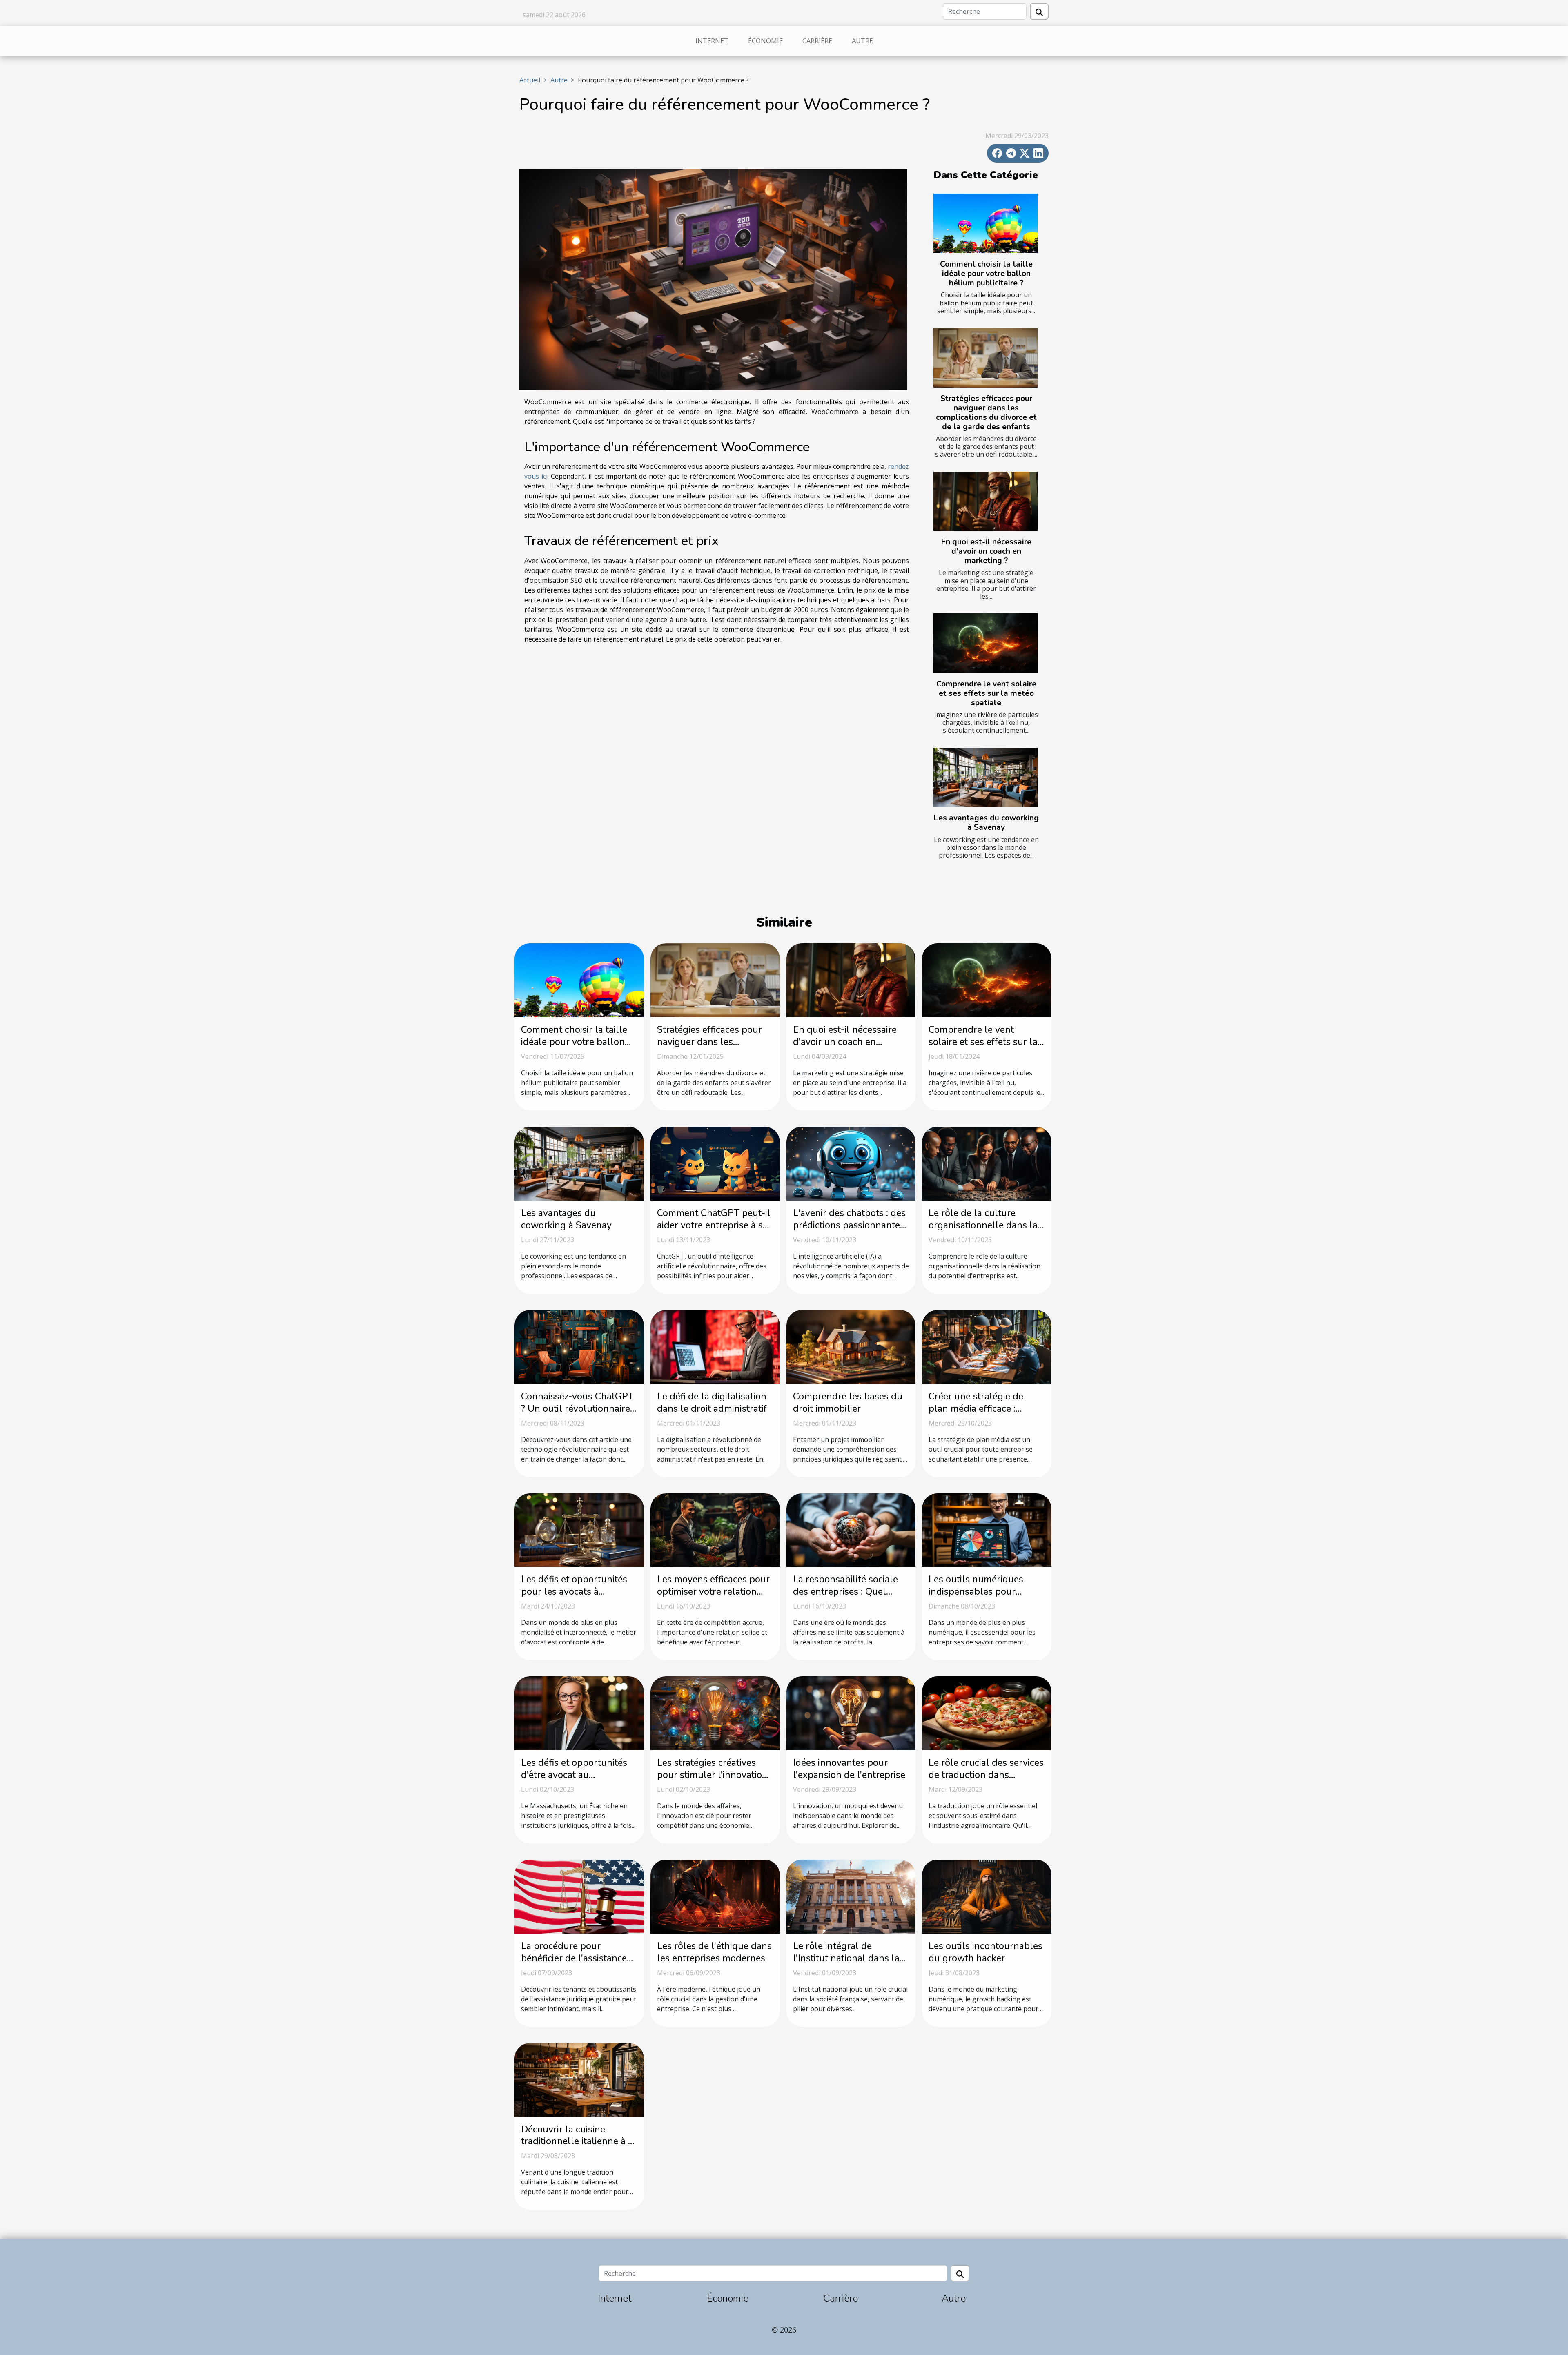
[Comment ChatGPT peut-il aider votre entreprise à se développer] (715, 1163)
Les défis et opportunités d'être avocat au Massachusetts (574, 1775)
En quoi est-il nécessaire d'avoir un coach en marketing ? (986, 551)
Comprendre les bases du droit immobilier (848, 1403)
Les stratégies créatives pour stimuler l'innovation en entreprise (712, 1775)
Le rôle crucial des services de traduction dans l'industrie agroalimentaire (986, 1775)
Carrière (817, 41)
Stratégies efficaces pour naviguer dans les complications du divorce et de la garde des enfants (986, 413)
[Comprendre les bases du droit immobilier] (851, 1346)
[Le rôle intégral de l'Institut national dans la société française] (851, 1896)
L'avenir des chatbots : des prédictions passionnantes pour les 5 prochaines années (849, 1231)
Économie (765, 41)
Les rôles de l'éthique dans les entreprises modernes (714, 1952)
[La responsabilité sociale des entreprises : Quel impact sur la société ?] (851, 1529)
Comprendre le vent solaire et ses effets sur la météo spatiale (986, 693)
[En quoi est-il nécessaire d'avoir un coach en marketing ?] (986, 501)
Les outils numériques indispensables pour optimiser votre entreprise (983, 1592)
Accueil (530, 80)
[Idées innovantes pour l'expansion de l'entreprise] (851, 1713)
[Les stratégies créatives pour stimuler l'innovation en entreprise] (715, 1713)
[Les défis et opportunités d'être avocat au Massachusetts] (579, 1713)
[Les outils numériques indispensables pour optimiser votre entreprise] (987, 1529)
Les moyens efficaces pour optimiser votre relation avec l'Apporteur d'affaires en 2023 (714, 1598)
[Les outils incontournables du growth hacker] (987, 1896)
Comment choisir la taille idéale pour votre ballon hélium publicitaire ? (986, 274)
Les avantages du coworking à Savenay (986, 823)
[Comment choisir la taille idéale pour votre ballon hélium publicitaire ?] (986, 223)
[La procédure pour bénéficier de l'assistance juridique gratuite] (579, 1896)
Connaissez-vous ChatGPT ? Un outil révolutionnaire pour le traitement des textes (577, 1415)
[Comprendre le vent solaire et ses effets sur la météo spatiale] (986, 643)
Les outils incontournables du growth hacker (986, 1952)
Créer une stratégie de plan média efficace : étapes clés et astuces (976, 1409)
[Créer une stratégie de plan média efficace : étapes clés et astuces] (987, 1346)
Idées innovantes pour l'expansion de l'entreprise (849, 1769)
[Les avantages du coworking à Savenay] (986, 778)
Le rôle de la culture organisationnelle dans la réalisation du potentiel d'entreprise (983, 1231)
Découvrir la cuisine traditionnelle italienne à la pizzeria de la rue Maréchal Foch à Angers (579, 2148)
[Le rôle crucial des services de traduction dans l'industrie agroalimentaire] (987, 1713)
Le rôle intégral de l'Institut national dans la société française (846, 1958)
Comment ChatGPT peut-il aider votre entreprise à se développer (714, 1225)
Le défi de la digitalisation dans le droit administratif (712, 1403)
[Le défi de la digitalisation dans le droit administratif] (715, 1346)
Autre (862, 41)
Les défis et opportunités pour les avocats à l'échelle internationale (574, 1592)
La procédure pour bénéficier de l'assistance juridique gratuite (574, 1958)
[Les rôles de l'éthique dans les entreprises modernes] (715, 1896)
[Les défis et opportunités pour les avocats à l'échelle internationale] (579, 1529)
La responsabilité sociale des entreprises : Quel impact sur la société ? (845, 1592)
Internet (712, 41)
